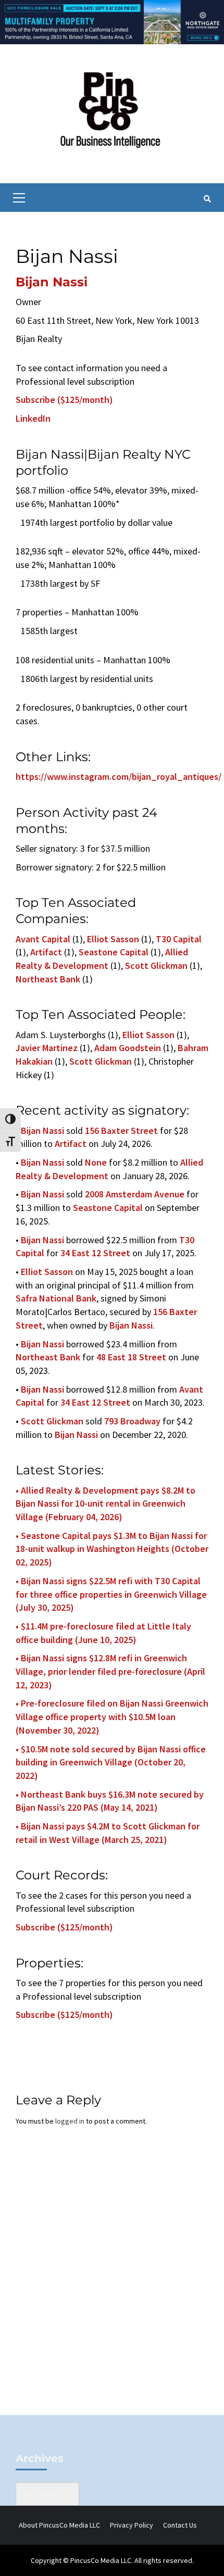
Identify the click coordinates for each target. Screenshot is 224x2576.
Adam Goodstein (128, 1048)
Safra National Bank (56, 1298)
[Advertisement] (112, 2288)
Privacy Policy (132, 2525)
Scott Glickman (156, 965)
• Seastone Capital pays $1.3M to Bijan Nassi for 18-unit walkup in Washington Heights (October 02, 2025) (112, 1549)
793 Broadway (132, 1421)
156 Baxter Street (121, 1131)
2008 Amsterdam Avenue (135, 1194)
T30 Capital (179, 939)
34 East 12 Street (95, 1253)
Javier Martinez (47, 1048)
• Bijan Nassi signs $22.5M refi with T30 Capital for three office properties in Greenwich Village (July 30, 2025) (111, 1594)
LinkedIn (33, 418)
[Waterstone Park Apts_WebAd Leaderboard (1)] (112, 21)
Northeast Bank (48, 979)
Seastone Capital (114, 952)
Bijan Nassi (52, 282)
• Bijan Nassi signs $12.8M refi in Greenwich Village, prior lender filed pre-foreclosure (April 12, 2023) (110, 1671)
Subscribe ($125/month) (64, 400)
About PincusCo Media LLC (59, 2525)
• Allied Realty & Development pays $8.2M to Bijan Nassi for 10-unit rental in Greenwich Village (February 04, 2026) (105, 1504)
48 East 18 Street (131, 1357)
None (96, 1162)
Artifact (46, 952)
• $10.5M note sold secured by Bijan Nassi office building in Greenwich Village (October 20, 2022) (111, 1762)
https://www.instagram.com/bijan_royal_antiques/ (119, 776)
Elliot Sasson (113, 939)
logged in (70, 2121)
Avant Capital (43, 939)
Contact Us (180, 2525)
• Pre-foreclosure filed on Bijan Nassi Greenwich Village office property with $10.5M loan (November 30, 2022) (112, 1716)
